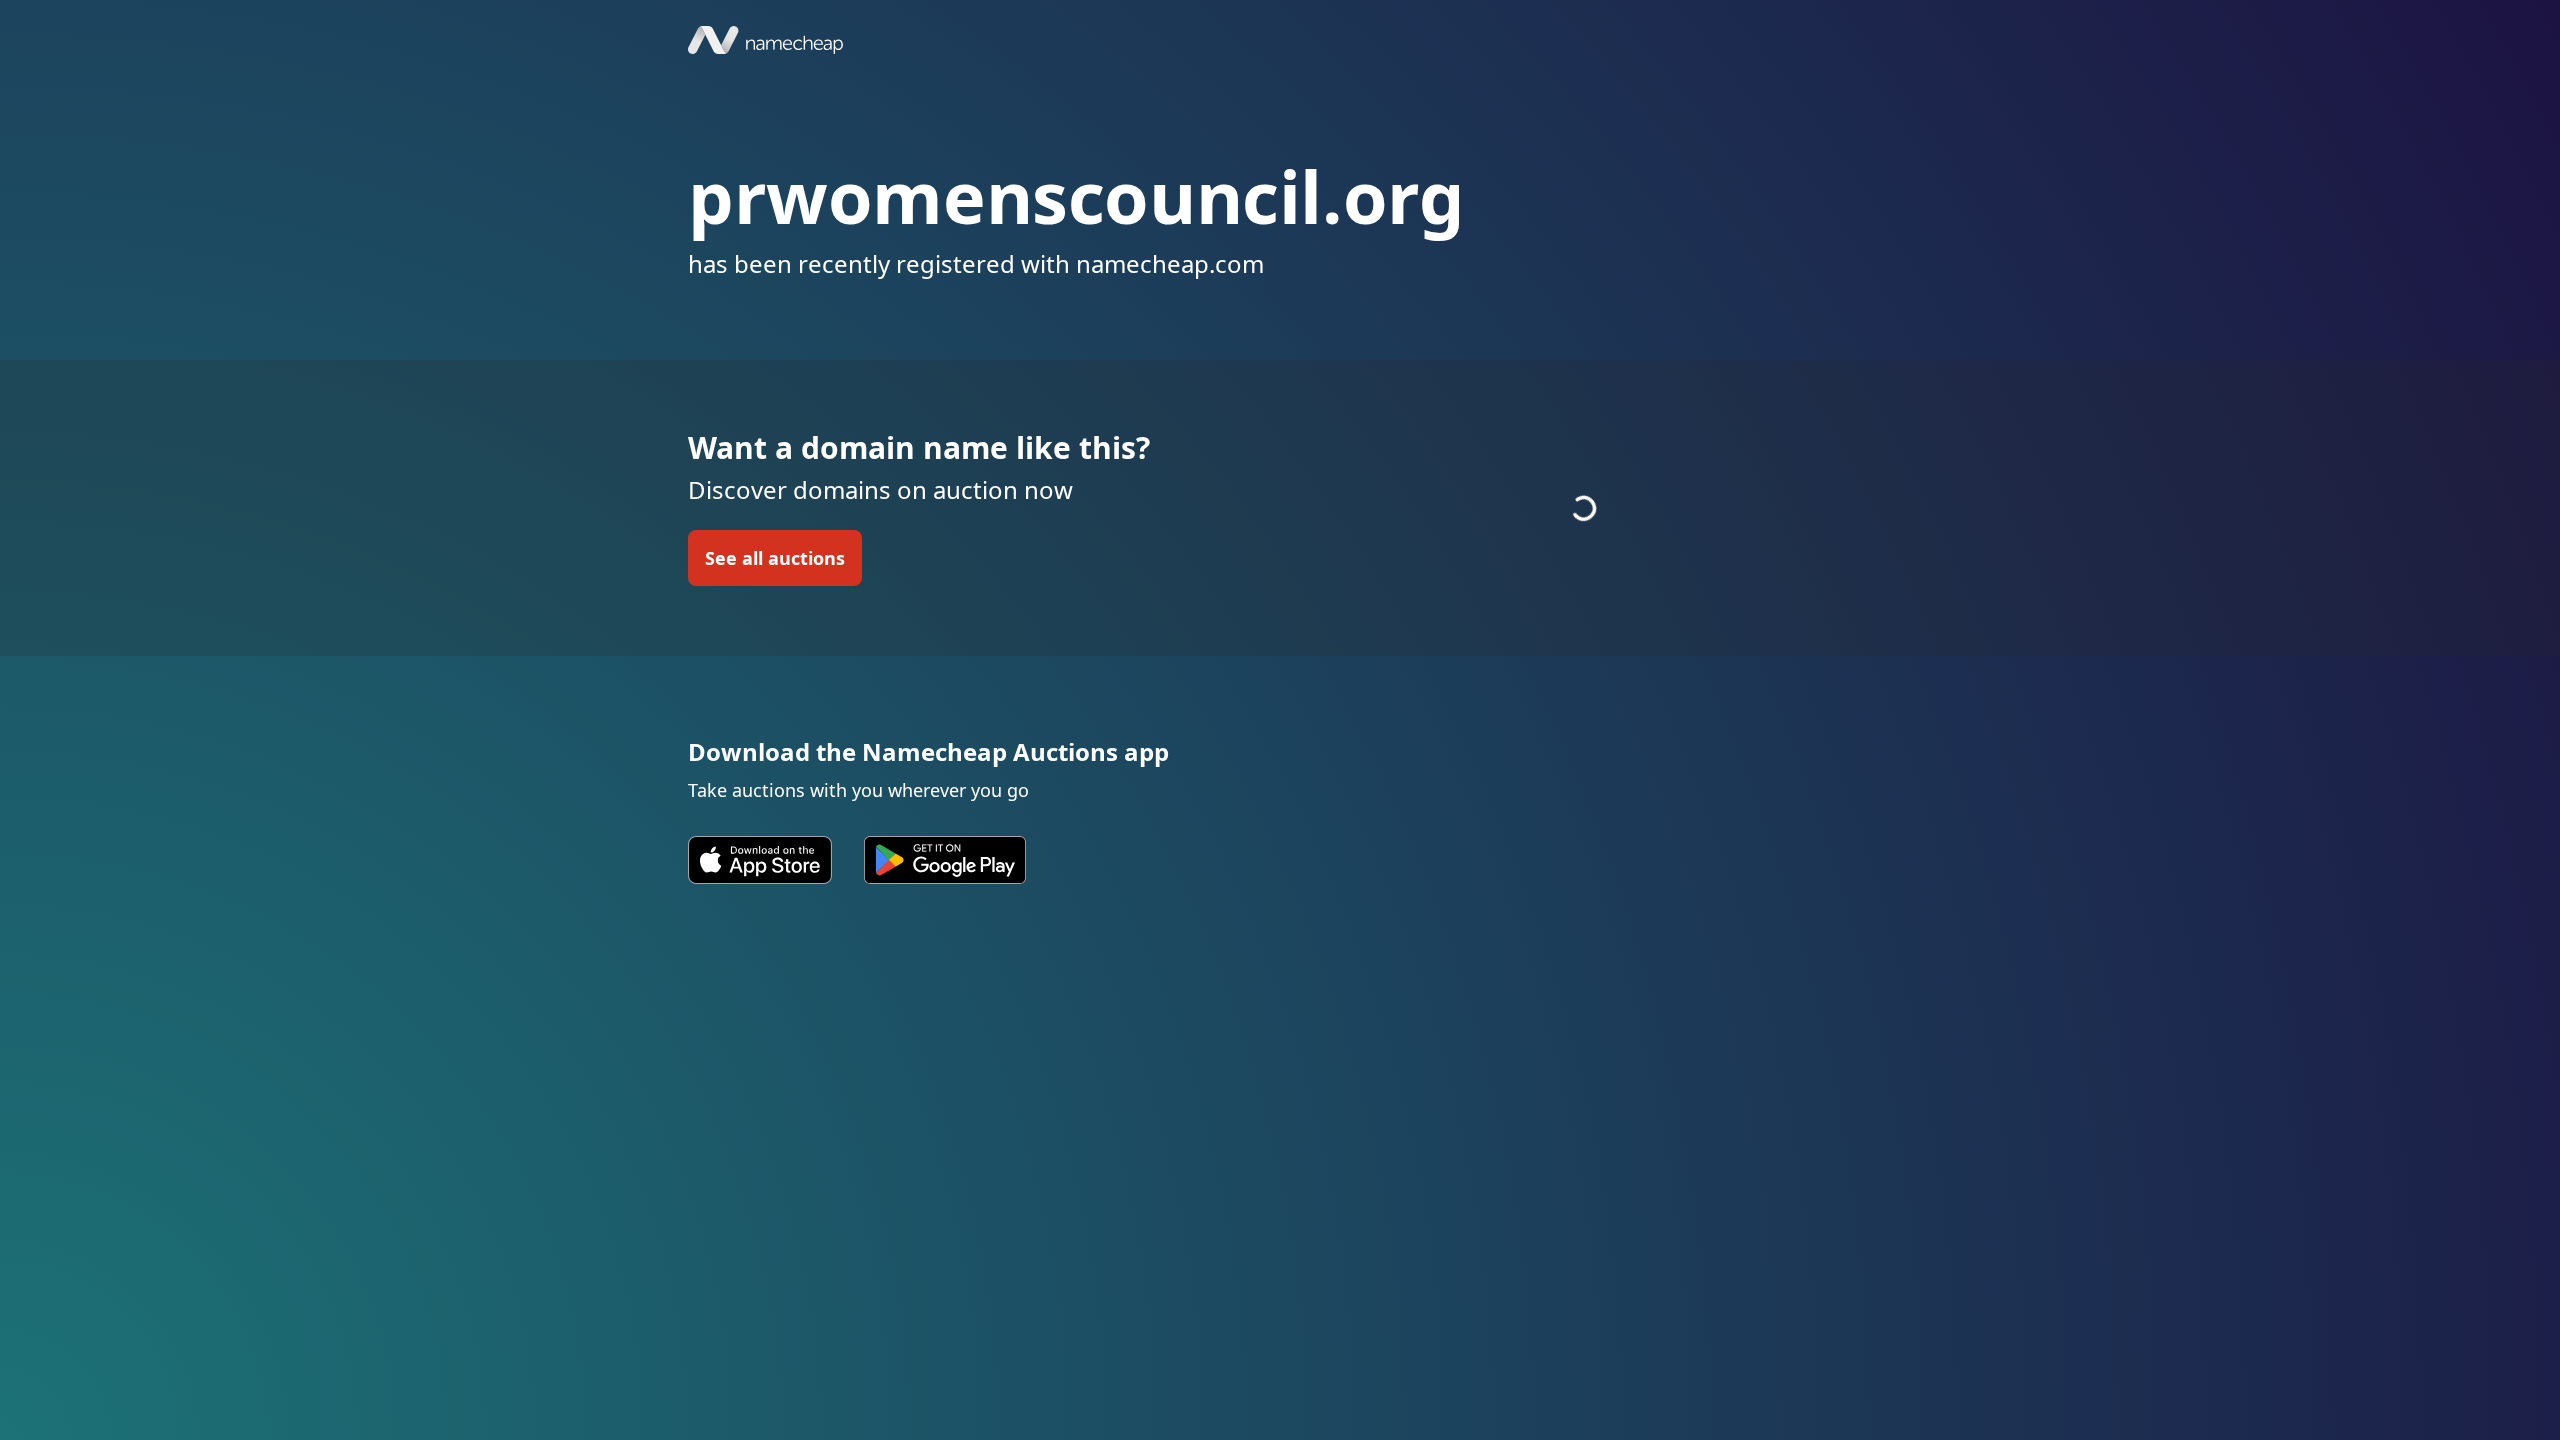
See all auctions (775, 558)
